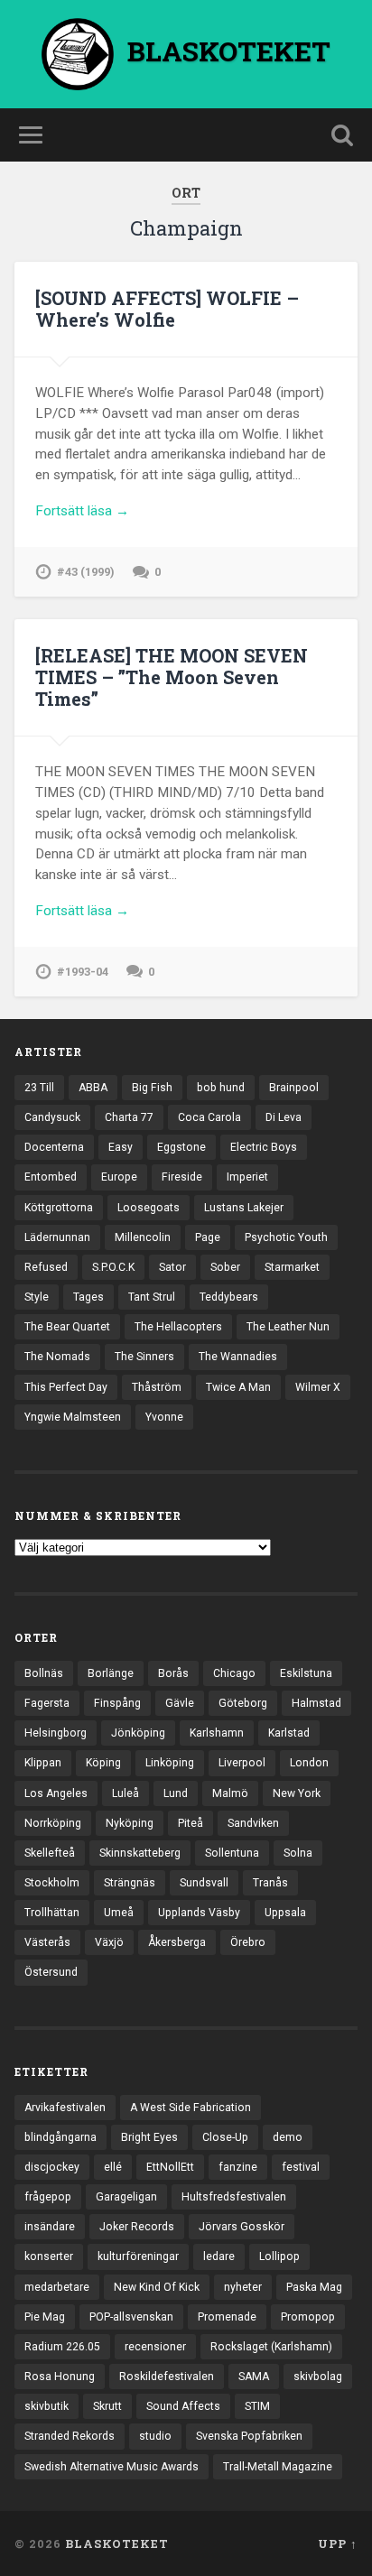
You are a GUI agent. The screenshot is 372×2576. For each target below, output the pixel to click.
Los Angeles (56, 1793)
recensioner (155, 2347)
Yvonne (164, 1417)
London (309, 1763)
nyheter (243, 2287)
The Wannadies (238, 1357)
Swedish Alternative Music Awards (112, 2467)
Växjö (109, 1942)
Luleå (126, 1793)
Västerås (47, 1942)
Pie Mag (45, 2317)
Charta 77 (129, 1117)
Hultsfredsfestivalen (234, 2197)
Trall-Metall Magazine (278, 2467)
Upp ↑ (338, 2544)
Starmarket (292, 1267)
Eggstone (181, 1147)
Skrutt (107, 2406)
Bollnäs (44, 1673)
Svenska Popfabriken (249, 2436)
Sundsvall (204, 1883)
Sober (225, 1267)
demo (288, 2137)
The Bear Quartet (67, 1327)
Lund (176, 1793)
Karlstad (289, 1733)
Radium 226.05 (62, 2347)
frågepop (48, 2197)
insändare (50, 2227)
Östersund (51, 1972)
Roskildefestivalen (167, 2377)
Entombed (51, 1177)
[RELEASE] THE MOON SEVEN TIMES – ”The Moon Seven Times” (172, 677)
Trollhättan (52, 1913)
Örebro (248, 1942)
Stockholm (52, 1883)
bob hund (221, 1088)
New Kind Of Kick (157, 2287)
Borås (173, 1673)
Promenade (227, 2317)
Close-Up (225, 2137)
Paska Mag (314, 2287)
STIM (257, 2406)
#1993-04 (83, 972)
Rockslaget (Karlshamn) (271, 2347)
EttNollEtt (170, 2167)
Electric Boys (264, 1147)
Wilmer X (318, 1387)
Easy (121, 1147)
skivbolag (318, 2377)
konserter (49, 2256)
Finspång (117, 1703)
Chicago (234, 1673)
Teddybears (229, 1297)
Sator (172, 1267)
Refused (46, 1267)
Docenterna (54, 1147)
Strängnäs (130, 1883)
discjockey (52, 2167)
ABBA (93, 1088)
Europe (119, 1177)
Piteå (191, 1823)
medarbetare (57, 2287)
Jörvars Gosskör (242, 2227)
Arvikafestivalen (65, 2108)
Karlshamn (217, 1733)
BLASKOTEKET (117, 2544)
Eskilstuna (306, 1673)
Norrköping (53, 1823)
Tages (88, 1297)
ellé (113, 2167)
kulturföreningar (138, 2256)
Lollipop (279, 2256)
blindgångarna (60, 2137)
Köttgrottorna (59, 1208)
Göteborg (243, 1703)
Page (208, 1237)
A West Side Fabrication (191, 2108)
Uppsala (285, 1913)
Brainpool (294, 1088)
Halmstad (316, 1703)
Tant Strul (152, 1297)
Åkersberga (177, 1942)
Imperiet (247, 1177)
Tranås (270, 1883)
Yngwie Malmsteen (73, 1417)
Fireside (182, 1177)
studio (155, 2436)
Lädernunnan (57, 1237)
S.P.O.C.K (113, 1267)
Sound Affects (183, 2406)
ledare (219, 2256)
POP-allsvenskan (131, 2317)
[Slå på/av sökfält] (342, 135)
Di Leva (284, 1117)
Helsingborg (56, 1733)
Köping (103, 1763)
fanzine (238, 2167)
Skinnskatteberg (140, 1853)
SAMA (254, 2377)
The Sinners (144, 1357)
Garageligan (126, 2197)
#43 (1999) (86, 572)
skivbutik (46, 2406)
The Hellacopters (178, 1327)
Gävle (180, 1703)
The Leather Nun (288, 1327)
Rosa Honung (60, 2377)
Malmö (230, 1793)
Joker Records (137, 2227)
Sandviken (253, 1823)
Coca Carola (209, 1117)
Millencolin (143, 1237)
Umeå (119, 1913)
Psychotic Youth (286, 1237)
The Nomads (57, 1357)
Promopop (308, 2317)
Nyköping (130, 1823)
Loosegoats (149, 1208)
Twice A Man (238, 1387)
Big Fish (152, 1088)
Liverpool (242, 1763)
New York (297, 1793)
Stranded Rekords (70, 2436)
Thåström (157, 1387)
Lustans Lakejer (244, 1208)
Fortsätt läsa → (82, 511)
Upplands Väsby (199, 1913)
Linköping (170, 1763)
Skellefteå (50, 1853)
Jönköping (138, 1733)
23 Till (39, 1088)
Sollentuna (232, 1853)
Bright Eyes (149, 2137)
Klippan (43, 1763)
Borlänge (111, 1673)
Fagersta (47, 1703)
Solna (298, 1853)
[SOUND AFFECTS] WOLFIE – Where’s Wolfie (167, 309)
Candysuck (52, 1117)
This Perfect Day (66, 1387)
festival (301, 2167)
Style (37, 1297)
